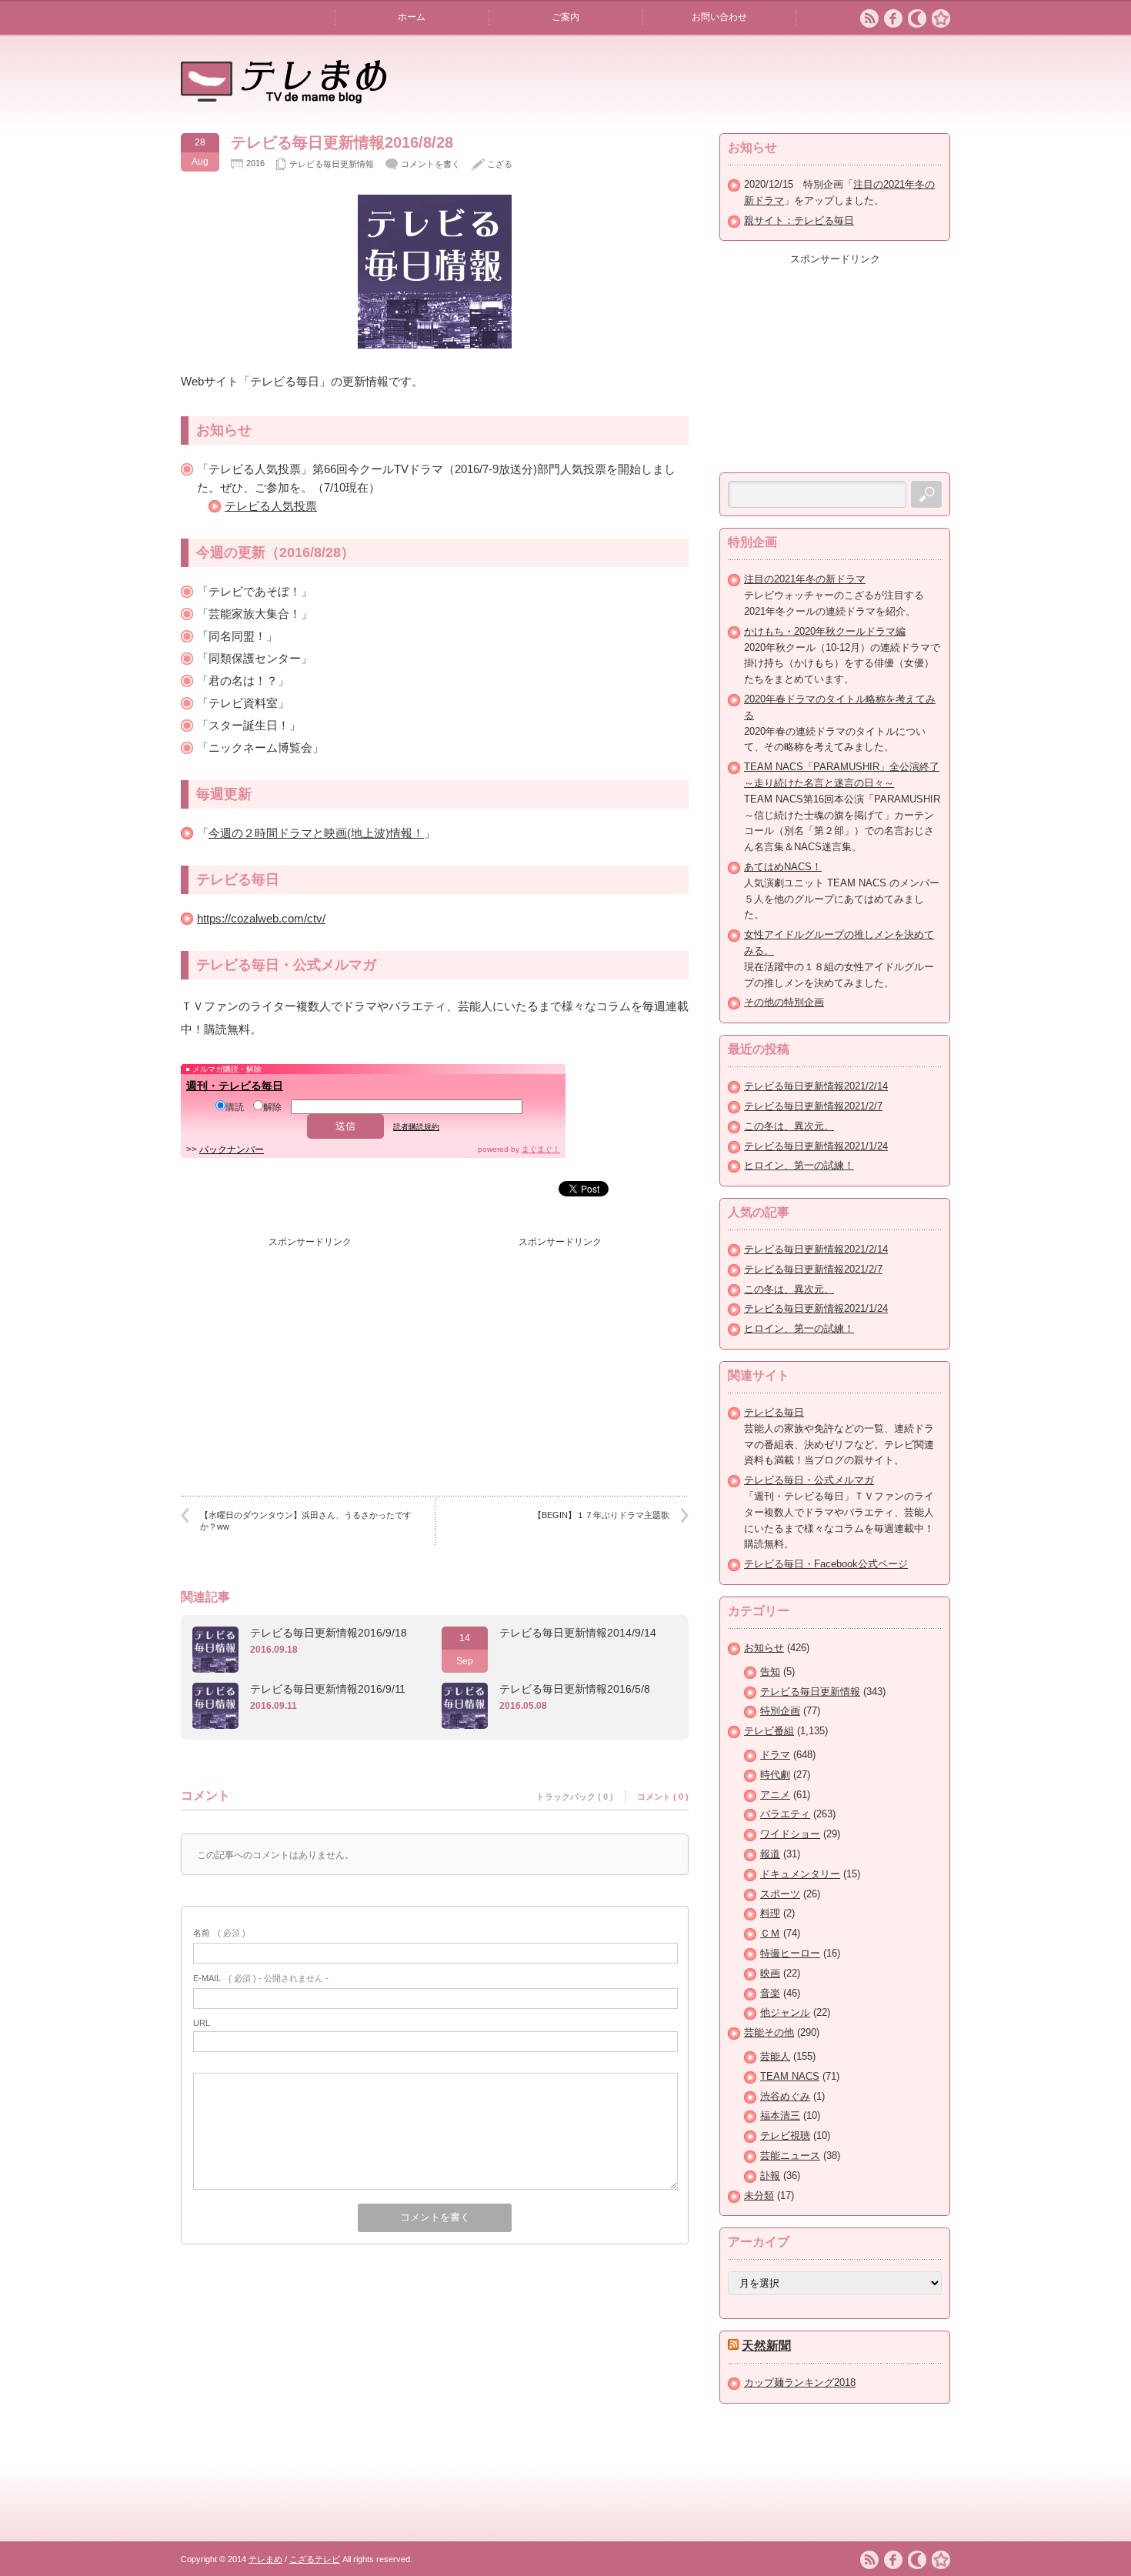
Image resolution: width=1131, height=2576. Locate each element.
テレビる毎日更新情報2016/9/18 (329, 1633)
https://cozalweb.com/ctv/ (261, 918)
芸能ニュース (790, 2156)
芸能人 (775, 2056)
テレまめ (265, 2559)
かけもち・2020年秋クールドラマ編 (825, 631)
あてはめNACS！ (783, 867)
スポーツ (780, 1894)
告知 (770, 1672)
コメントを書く (430, 164)
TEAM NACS (790, 2076)
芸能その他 (769, 2032)
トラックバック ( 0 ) (575, 1797)
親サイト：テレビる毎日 (799, 220)
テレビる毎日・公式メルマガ (809, 1480)
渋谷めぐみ (785, 2096)
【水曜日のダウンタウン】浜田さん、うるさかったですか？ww (306, 1521)
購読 (235, 1107)
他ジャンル (785, 2012)
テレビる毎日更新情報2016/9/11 (328, 1689)
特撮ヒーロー (790, 1953)
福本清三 (780, 2116)
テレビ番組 (769, 1731)
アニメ (775, 1795)
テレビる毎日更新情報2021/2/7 (813, 1106)
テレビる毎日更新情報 (332, 164)
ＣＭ (770, 1933)
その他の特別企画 (784, 1002)
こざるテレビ (315, 2559)
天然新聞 (766, 2346)
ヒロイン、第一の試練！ (799, 1165)
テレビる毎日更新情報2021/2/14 (816, 1086)
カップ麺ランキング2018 (800, 2382)
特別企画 (780, 1711)
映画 (770, 1973)
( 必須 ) (219, 1933)
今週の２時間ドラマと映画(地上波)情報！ (316, 833)
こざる (500, 164)
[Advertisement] (310, 1351)
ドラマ (775, 1755)
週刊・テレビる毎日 (235, 1086)
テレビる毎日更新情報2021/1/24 (816, 1146)
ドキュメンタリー (800, 1874)
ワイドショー (790, 1834)
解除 (272, 1107)
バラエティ (785, 1814)
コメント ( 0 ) (663, 1797)
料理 (770, 1913)
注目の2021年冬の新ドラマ (805, 579)
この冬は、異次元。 (789, 1126)
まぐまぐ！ (541, 1149)
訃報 (770, 2176)
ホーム (412, 17)
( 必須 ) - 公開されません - (261, 1978)
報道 (770, 1854)
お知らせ (764, 1648)
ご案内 (565, 17)
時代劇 (775, 1775)
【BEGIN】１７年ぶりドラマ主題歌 (601, 1515)
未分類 (759, 2196)
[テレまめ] (284, 98)
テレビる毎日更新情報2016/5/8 (575, 1689)
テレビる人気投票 (271, 506)
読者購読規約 (416, 1127)
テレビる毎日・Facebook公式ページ (826, 1564)
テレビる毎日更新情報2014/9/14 (578, 1633)
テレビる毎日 (774, 1412)
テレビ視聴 (785, 2136)
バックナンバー (232, 1150)
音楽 (770, 1993)
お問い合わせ (719, 17)
